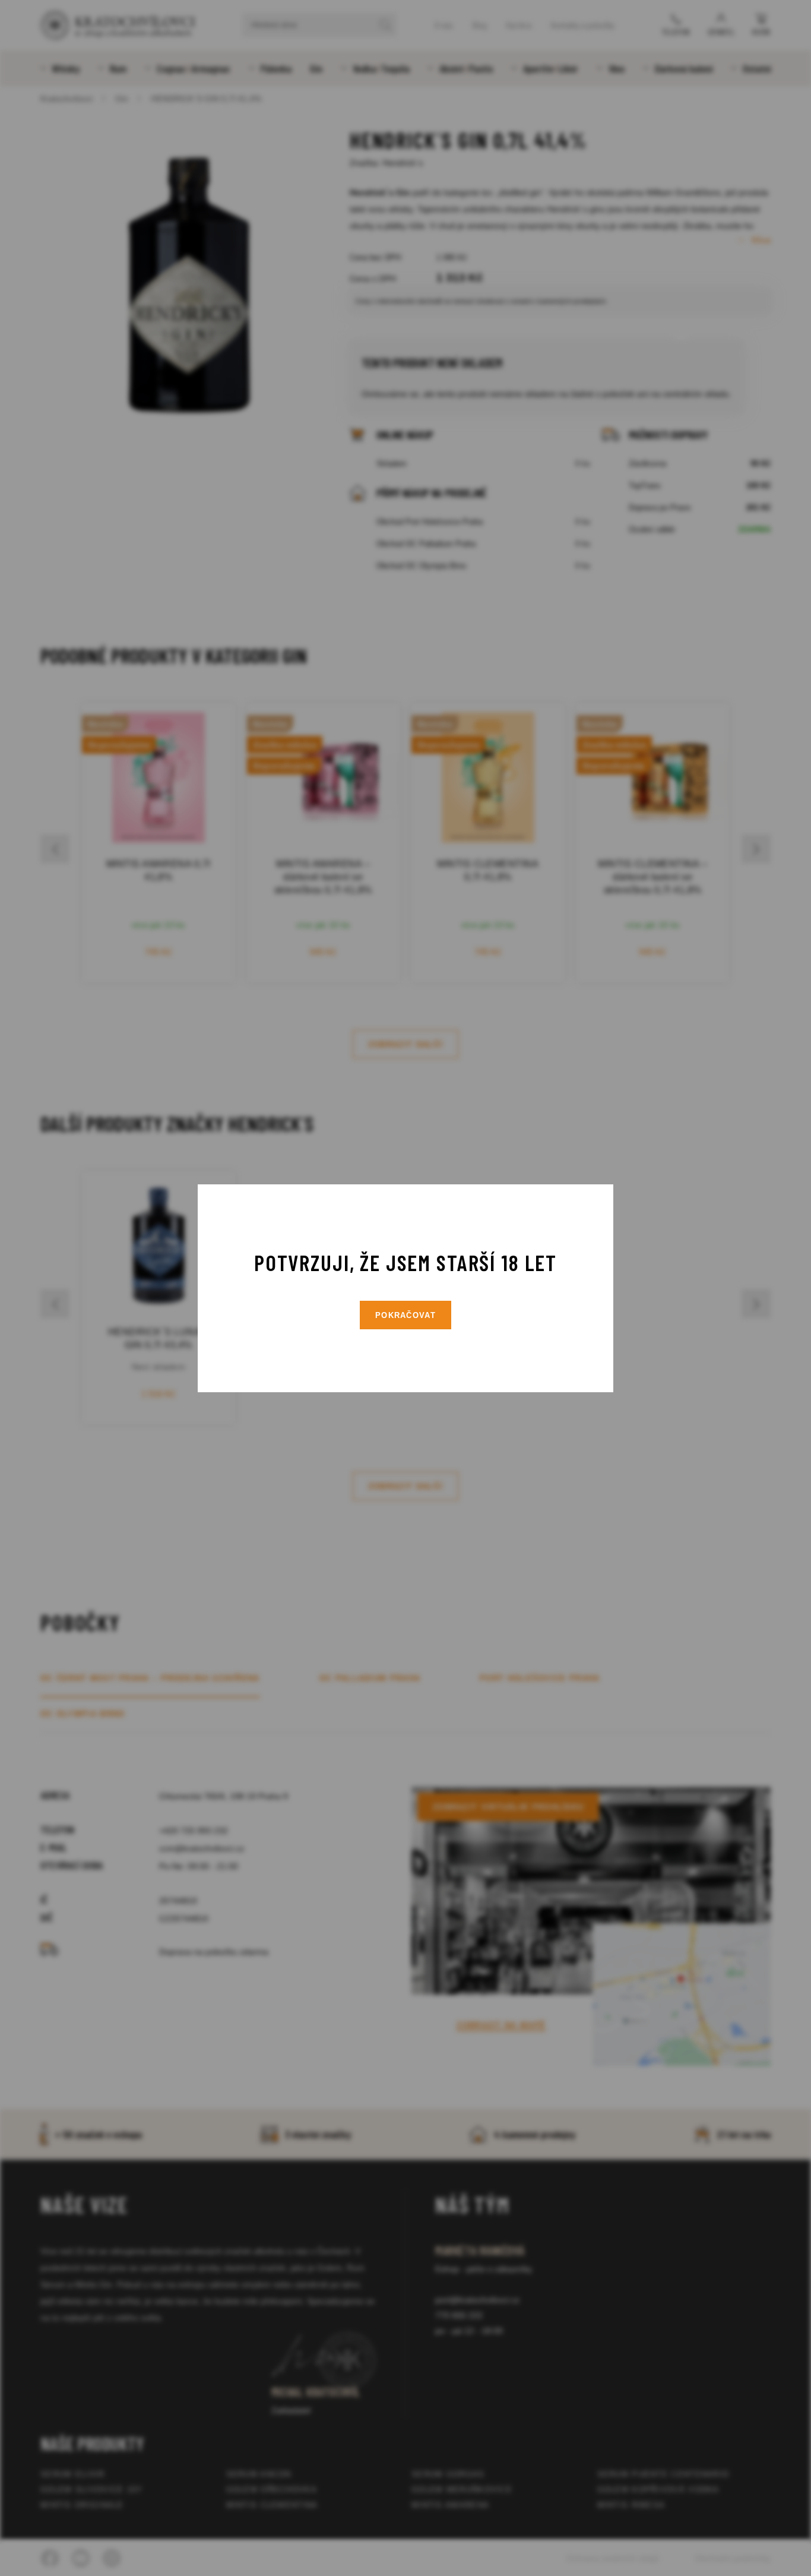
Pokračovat (405, 1315)
